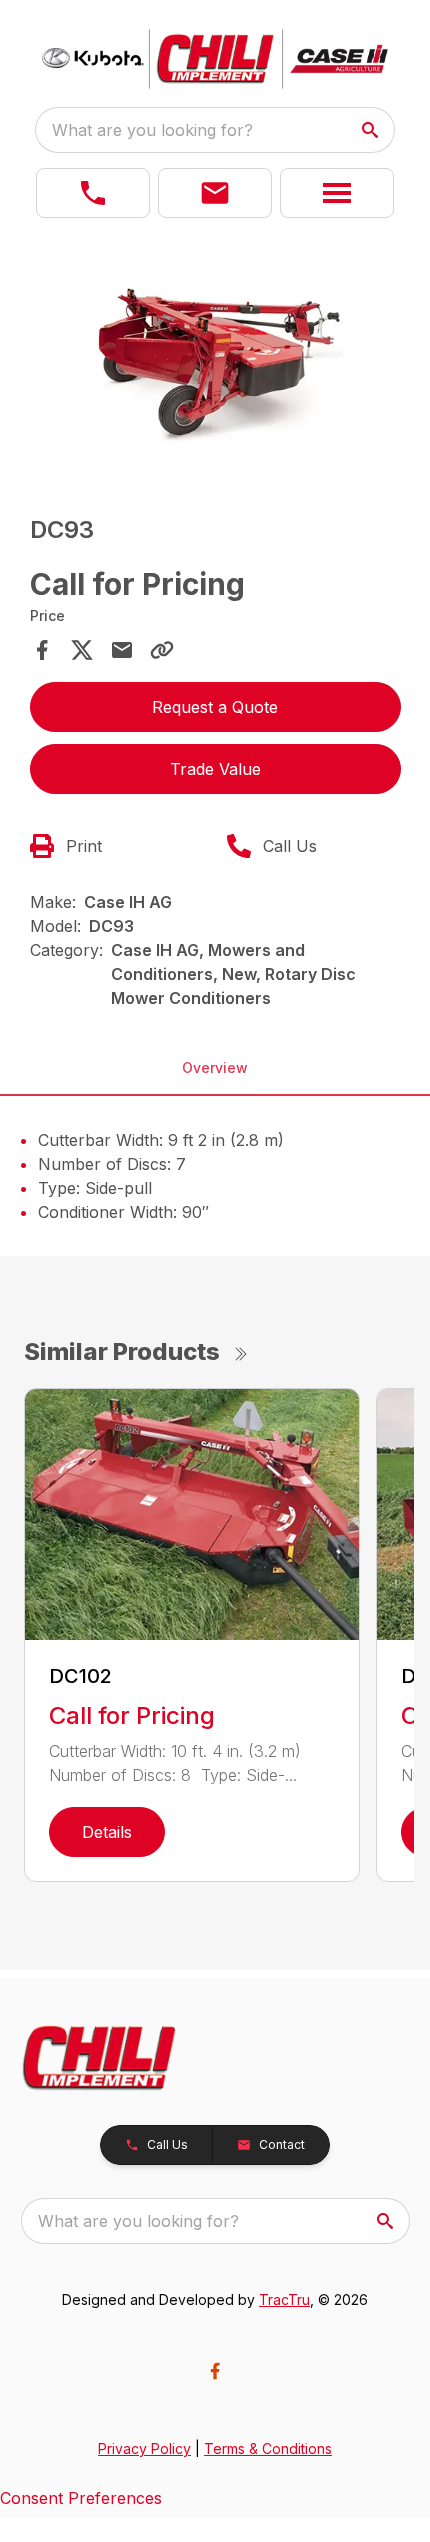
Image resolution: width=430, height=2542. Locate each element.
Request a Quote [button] (215, 707)
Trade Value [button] (215, 769)
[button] (93, 193)
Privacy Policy (144, 2448)
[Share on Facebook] (42, 650)
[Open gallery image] (215, 361)
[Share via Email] (122, 650)
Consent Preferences (81, 2498)
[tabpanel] (215, 364)
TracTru (284, 2299)
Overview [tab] (215, 1067)
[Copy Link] (162, 650)
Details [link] (107, 1832)
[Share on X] (82, 650)
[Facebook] (215, 2371)
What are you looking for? (152, 130)
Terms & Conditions (268, 2448)
